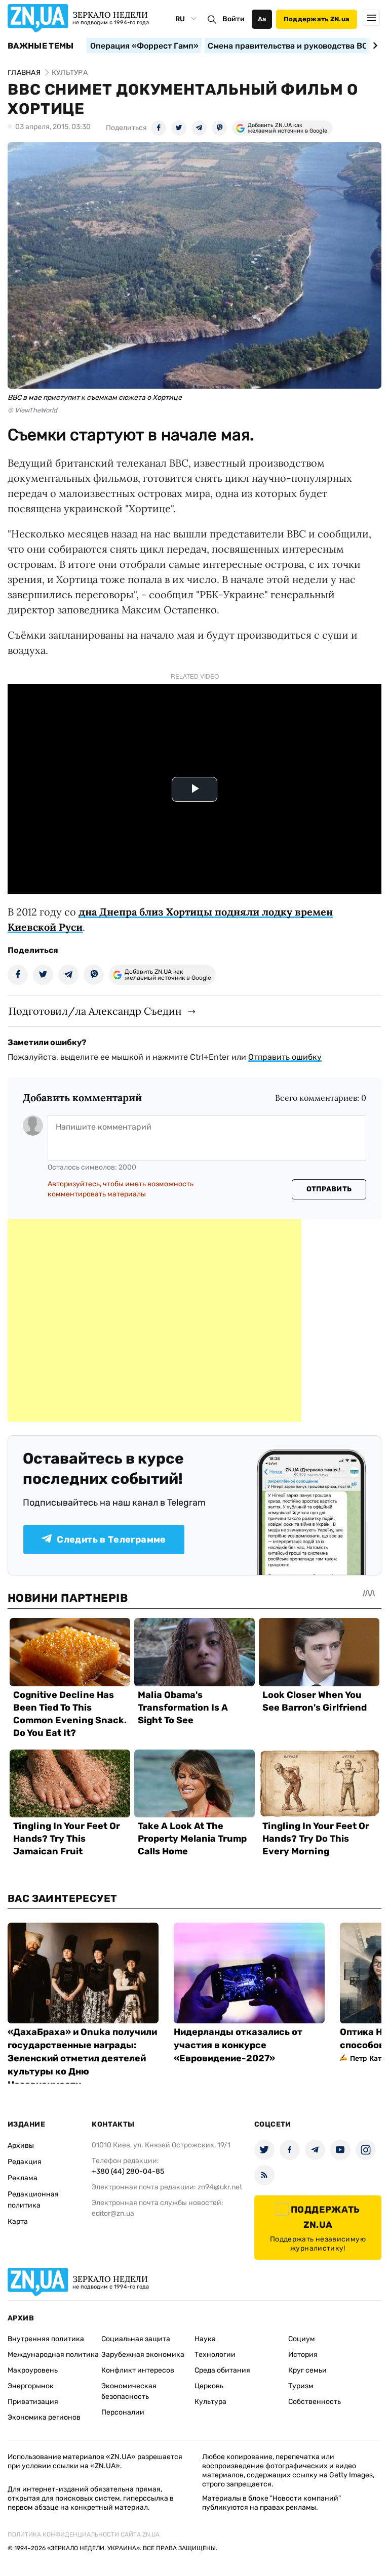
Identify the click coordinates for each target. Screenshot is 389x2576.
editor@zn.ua (113, 2213)
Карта (18, 2221)
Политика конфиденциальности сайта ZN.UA (84, 2535)
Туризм (301, 2386)
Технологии (215, 2355)
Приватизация (33, 2402)
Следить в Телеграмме (111, 1540)
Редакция (25, 2162)
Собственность (315, 2402)
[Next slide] (374, 46)
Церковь (209, 2386)
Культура (210, 2402)
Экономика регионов (44, 2417)
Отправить (329, 1189)
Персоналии (123, 2412)
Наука (205, 2339)
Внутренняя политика (46, 2339)
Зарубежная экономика (143, 2355)
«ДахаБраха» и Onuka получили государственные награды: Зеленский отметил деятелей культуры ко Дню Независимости (82, 2058)
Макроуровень (33, 2370)
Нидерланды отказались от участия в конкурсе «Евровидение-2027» (238, 2045)
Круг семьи (307, 2370)
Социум (302, 2339)
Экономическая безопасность (129, 2391)
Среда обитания (222, 2370)
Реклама (23, 2178)
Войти (234, 19)
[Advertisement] (154, 1320)
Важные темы (41, 46)
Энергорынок (31, 2386)
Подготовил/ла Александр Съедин (95, 1011)
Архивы (21, 2146)
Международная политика (53, 2355)
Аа (262, 19)
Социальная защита (136, 2339)
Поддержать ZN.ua (317, 19)
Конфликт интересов (138, 2370)
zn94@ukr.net (220, 2187)
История (303, 2355)
